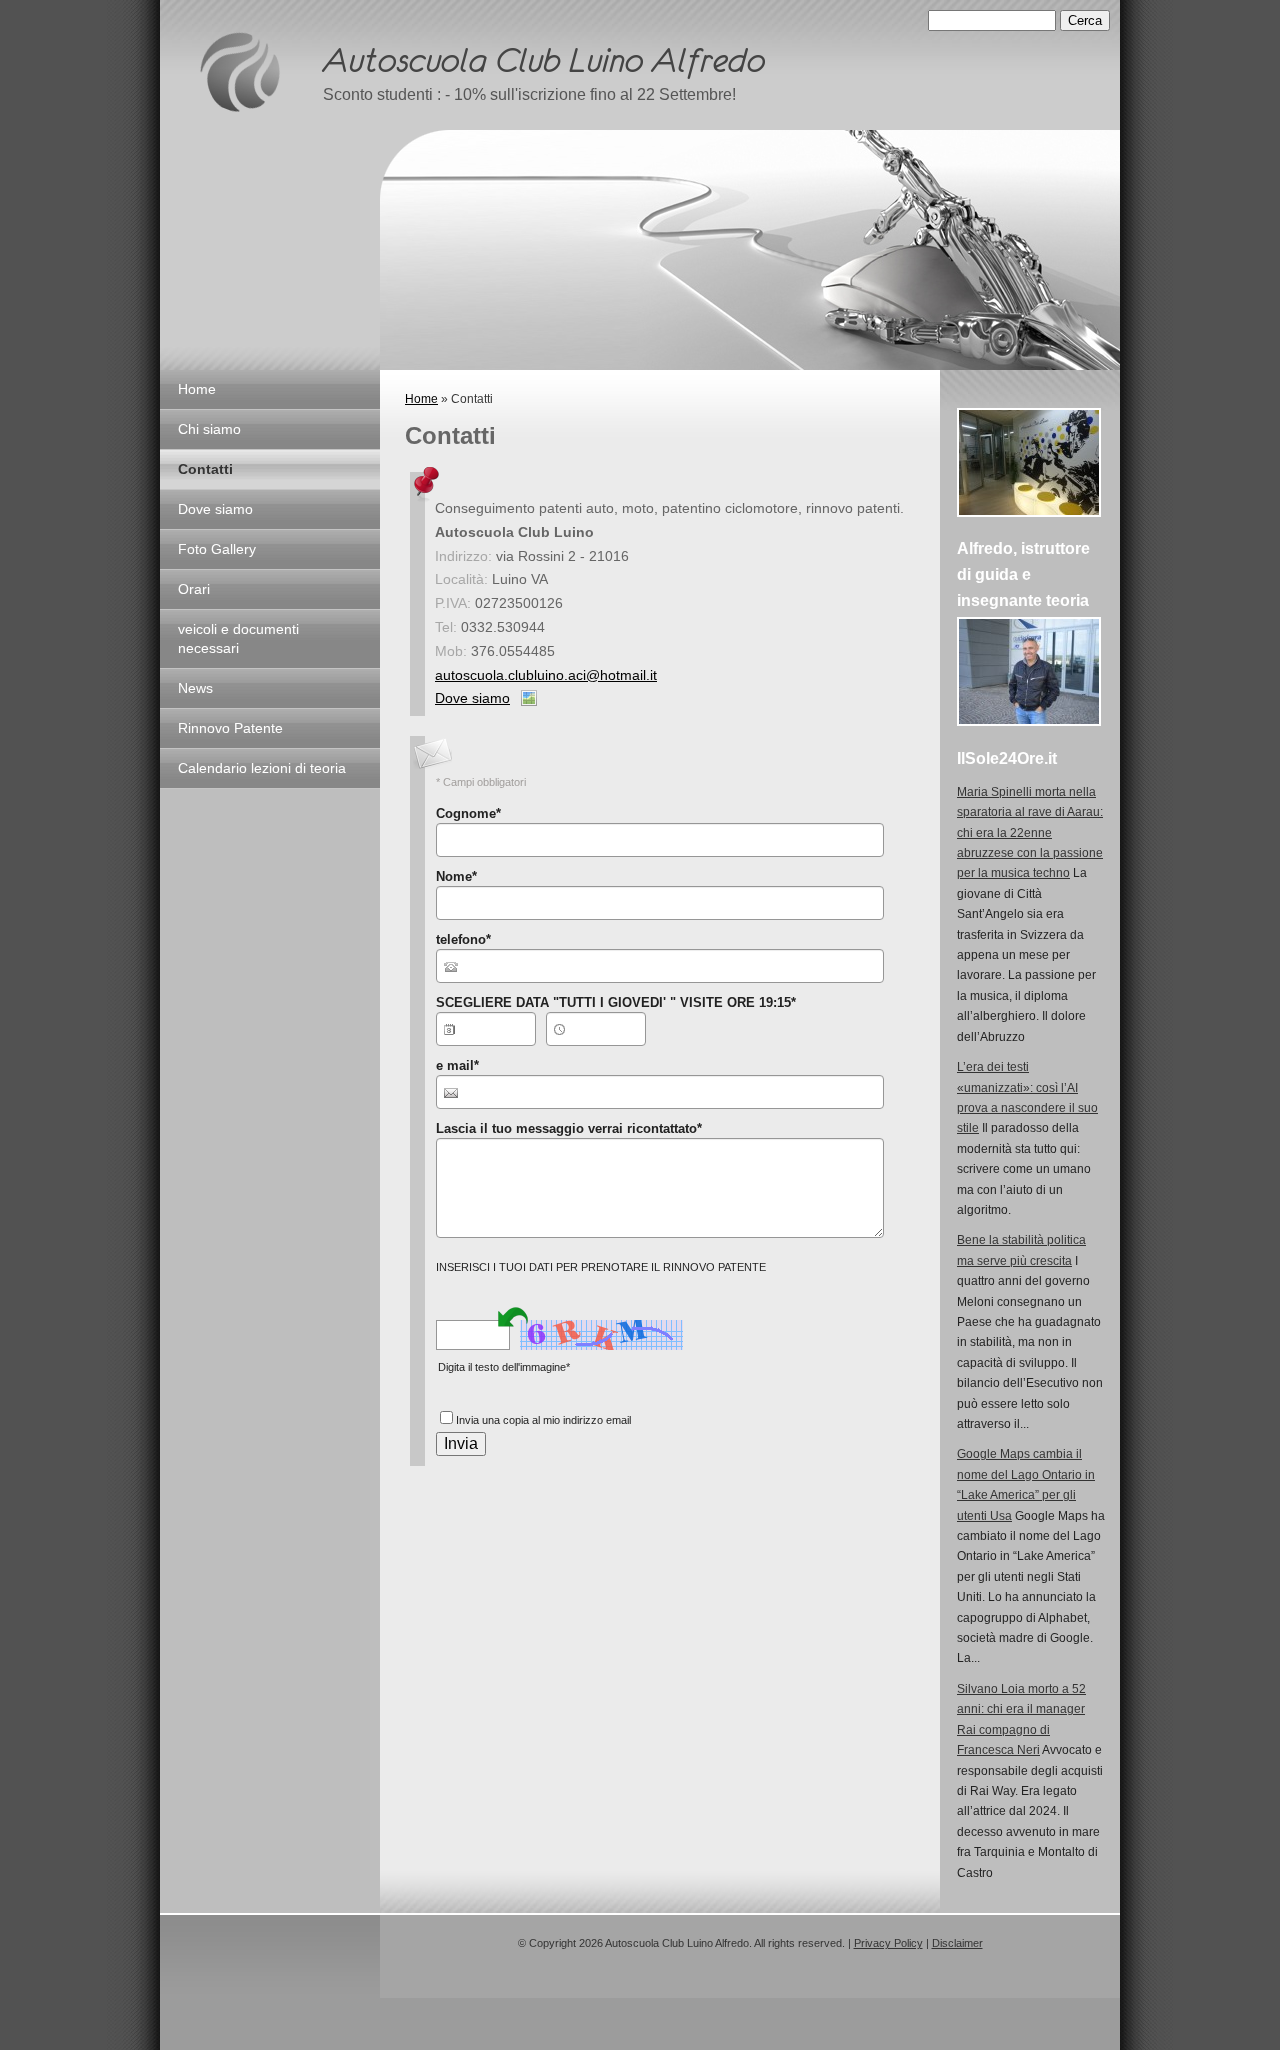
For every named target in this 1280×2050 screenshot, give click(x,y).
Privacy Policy (888, 1943)
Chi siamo (209, 429)
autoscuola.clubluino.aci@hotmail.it (546, 675)
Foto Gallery (217, 549)
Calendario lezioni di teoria (262, 768)
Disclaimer (957, 1943)
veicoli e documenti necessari (238, 638)
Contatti (205, 469)
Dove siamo (215, 509)
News (195, 688)
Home (197, 389)
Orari (194, 589)
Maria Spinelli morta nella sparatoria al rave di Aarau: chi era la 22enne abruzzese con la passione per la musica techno (1030, 833)
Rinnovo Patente (230, 728)
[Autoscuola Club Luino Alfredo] (240, 72)
